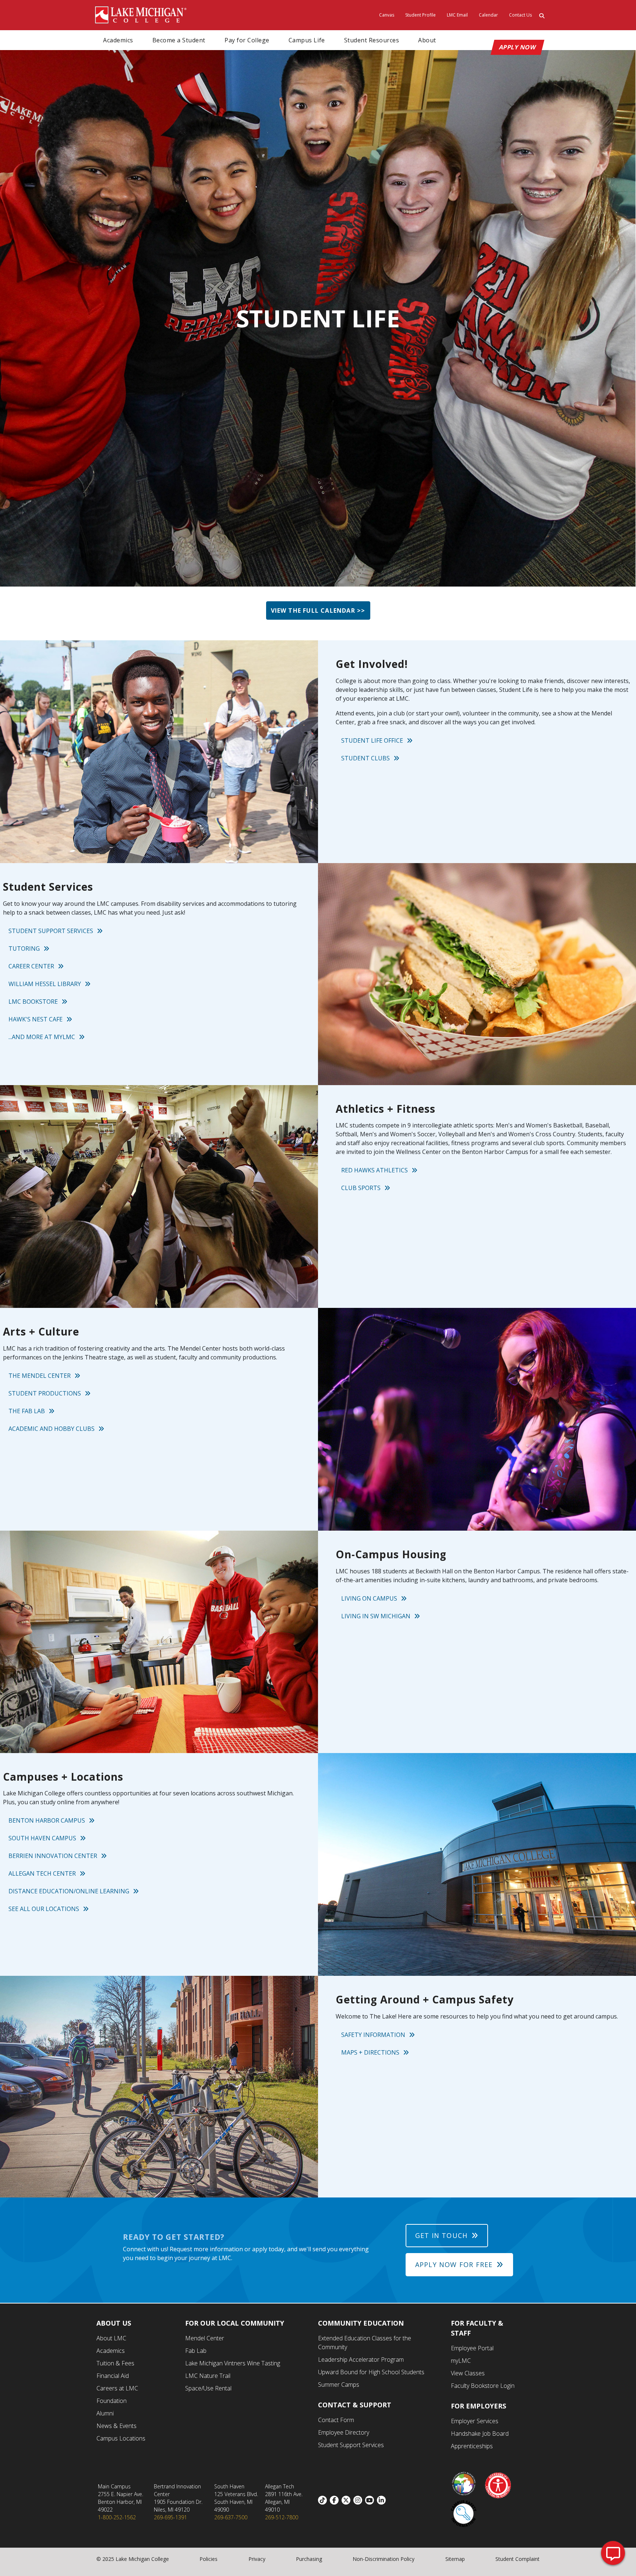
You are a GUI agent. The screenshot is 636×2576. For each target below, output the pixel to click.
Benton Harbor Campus (47, 1820)
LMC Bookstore (33, 1002)
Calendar (488, 15)
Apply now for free (454, 2264)
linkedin (383, 2500)
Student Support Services (51, 931)
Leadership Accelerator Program (361, 2359)
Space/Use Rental (208, 2388)
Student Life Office (372, 740)
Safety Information (373, 2035)
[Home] (141, 14)
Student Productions (45, 1393)
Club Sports (361, 1188)
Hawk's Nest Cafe (36, 1019)
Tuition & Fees (115, 2363)
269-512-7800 (282, 2517)
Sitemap (455, 2559)
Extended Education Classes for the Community (365, 2343)
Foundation (112, 2401)
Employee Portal (472, 2348)
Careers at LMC (117, 2388)
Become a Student (179, 40)
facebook (336, 2500)
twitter (347, 2500)
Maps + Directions (370, 2052)
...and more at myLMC (42, 1037)
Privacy (257, 2559)
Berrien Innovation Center (53, 1856)
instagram (359, 2500)
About (427, 40)
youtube (371, 2500)
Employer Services (475, 2421)
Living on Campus (369, 1598)
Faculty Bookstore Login (483, 2386)
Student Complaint (517, 2559)
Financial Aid (113, 2376)
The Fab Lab (27, 1411)
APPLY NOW (518, 47)
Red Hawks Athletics (374, 1170)
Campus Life (307, 40)
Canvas (387, 15)
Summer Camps (339, 2385)
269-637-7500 (231, 2517)
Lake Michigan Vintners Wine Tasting (233, 2363)
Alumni (105, 2413)
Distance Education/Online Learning (69, 1891)
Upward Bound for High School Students (371, 2372)
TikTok (324, 2500)
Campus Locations (121, 2438)
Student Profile (421, 15)
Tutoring (24, 949)
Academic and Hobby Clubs (52, 1429)
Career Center (31, 966)
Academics (118, 40)
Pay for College (247, 40)
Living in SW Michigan (376, 1616)
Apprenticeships (472, 2446)
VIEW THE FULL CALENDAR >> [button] (318, 610)
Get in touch (441, 2235)
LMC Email (457, 15)
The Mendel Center (40, 1376)
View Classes (468, 2373)
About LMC (111, 2338)
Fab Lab (196, 2351)
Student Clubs (365, 758)
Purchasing (309, 2559)
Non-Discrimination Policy (384, 2559)
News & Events (116, 2426)
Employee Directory (344, 2432)
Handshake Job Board (480, 2434)
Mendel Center (205, 2338)
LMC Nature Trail (208, 2376)
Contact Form (336, 2420)
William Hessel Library (45, 984)
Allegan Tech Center (42, 1873)
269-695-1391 (170, 2517)
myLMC (461, 2361)
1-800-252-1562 (117, 2517)
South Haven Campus (42, 1838)
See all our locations (44, 1909)
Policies (209, 2559)
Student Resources (372, 40)
